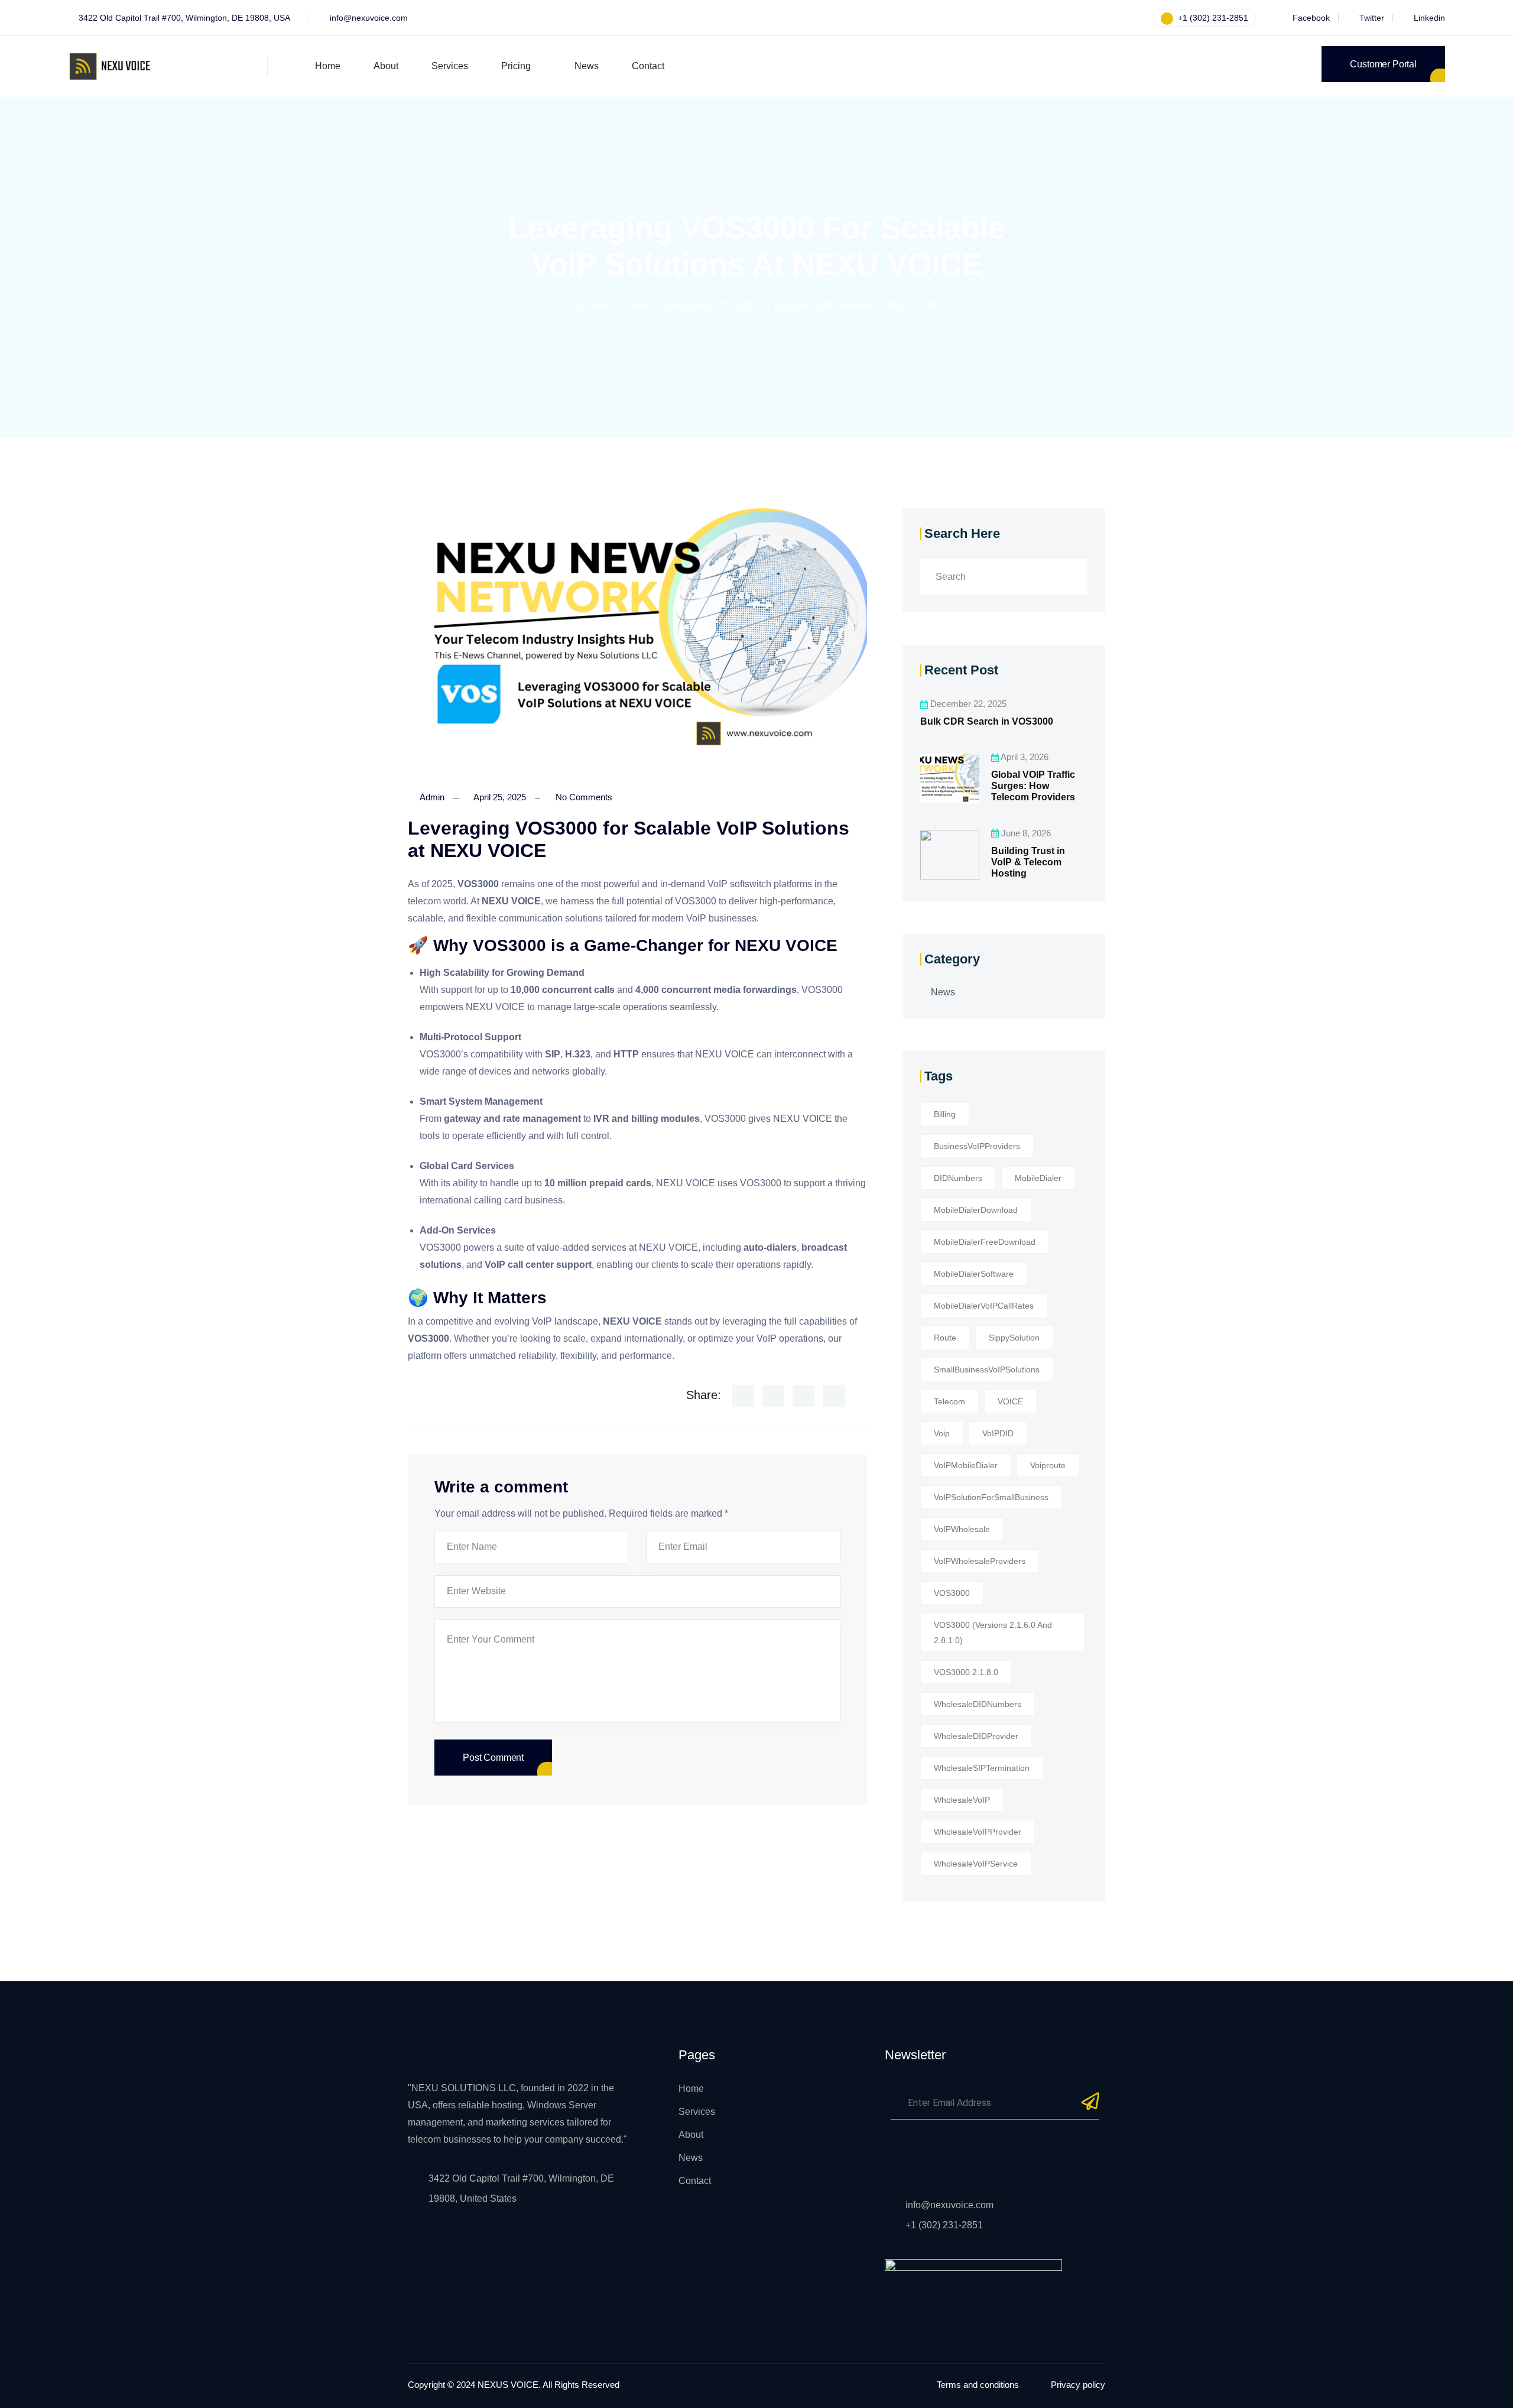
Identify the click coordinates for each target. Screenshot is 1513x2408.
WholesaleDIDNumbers (978, 1704)
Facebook (1310, 18)
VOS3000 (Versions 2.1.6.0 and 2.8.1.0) (993, 1633)
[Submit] (1090, 2106)
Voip (942, 1433)
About (386, 66)
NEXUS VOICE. (509, 2385)
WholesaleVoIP (962, 1800)
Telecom (949, 1401)
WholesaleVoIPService (976, 1864)
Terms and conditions (978, 2385)
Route (945, 1338)
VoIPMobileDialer (966, 1465)
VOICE (1010, 1401)
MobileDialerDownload (976, 1210)
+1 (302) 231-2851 (1212, 18)
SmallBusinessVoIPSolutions (987, 1369)
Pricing (516, 66)
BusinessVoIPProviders (977, 1146)
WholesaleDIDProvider (976, 1736)
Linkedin (1428, 18)
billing (945, 1114)
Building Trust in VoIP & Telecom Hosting (1028, 861)
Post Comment (493, 1758)
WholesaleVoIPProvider (978, 1832)
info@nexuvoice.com (369, 18)
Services (450, 66)
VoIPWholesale (962, 1529)
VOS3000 (952, 1593)
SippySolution (1014, 1338)
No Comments (583, 797)
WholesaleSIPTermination (982, 1768)
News (587, 66)
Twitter (1371, 18)
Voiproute (1048, 1465)
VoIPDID (998, 1433)
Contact (648, 66)
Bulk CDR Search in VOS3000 (987, 721)
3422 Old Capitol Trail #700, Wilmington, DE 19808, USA (184, 18)
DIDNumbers (958, 1178)
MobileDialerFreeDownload (985, 1242)
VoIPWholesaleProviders (980, 1561)
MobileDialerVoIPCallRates (984, 1306)
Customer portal (1383, 64)
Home (328, 66)
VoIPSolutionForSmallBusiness (991, 1497)
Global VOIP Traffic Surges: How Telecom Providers (1033, 786)
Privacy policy (1078, 2385)
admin (431, 797)
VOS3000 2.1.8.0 (966, 1672)
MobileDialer (1038, 1178)
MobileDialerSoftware (974, 1274)
